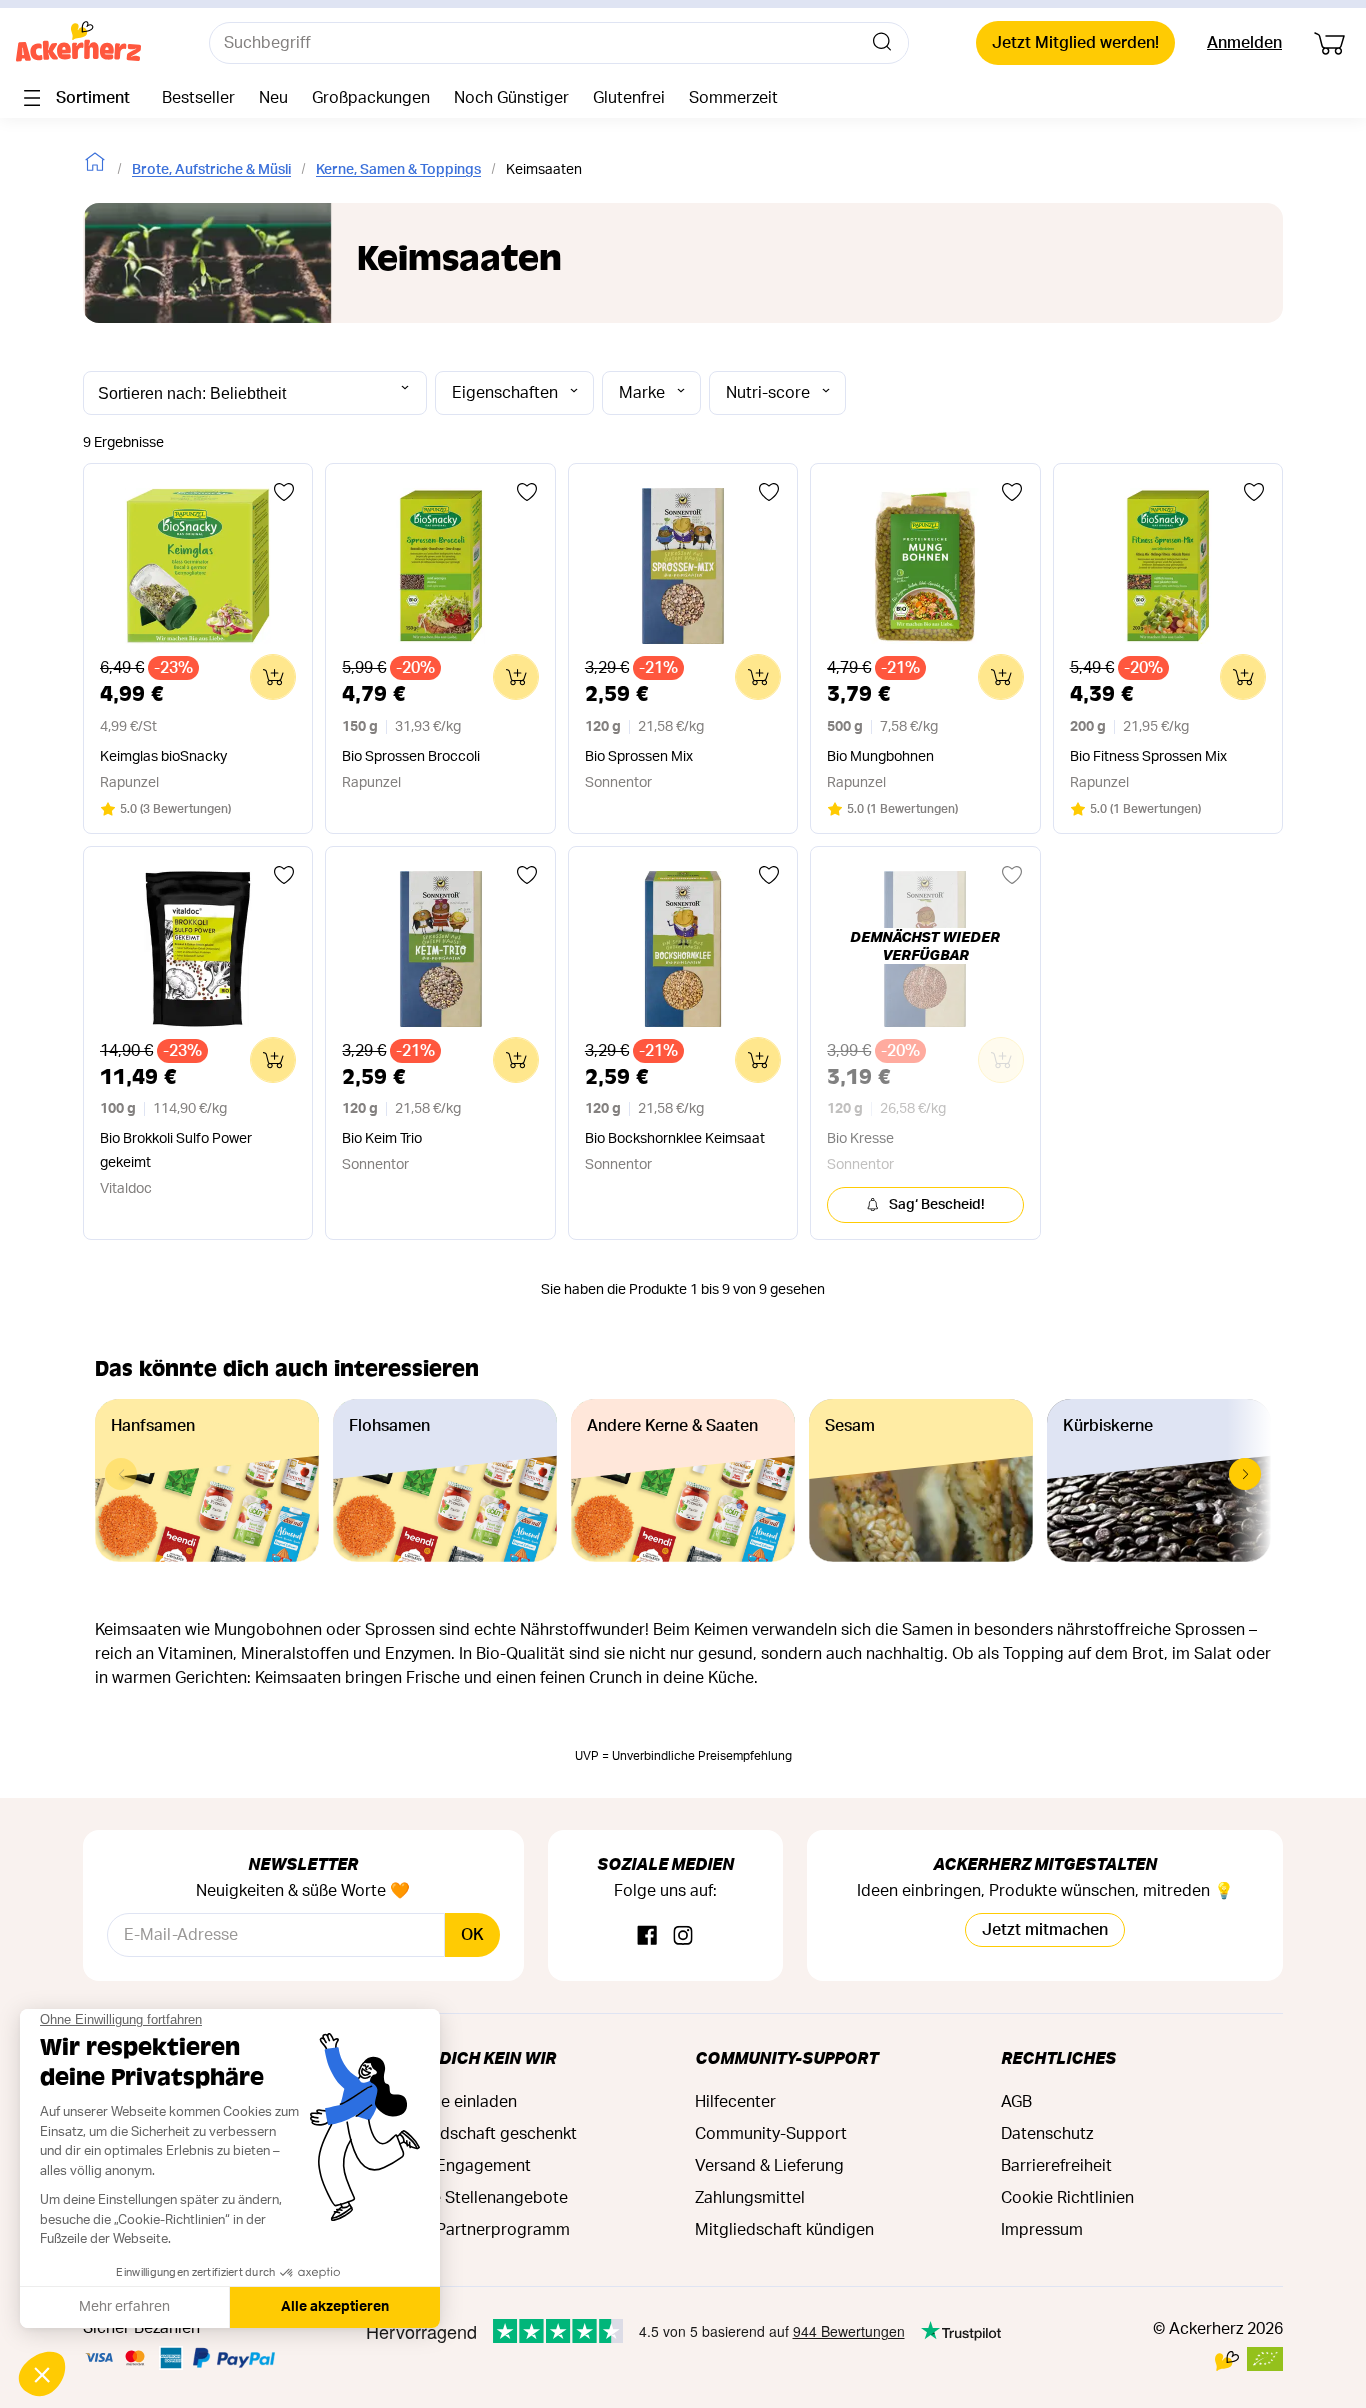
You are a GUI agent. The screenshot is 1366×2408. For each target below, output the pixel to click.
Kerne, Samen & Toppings (398, 170)
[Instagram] (683, 1936)
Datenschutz (1047, 2134)
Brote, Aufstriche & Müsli (211, 170)
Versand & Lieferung (769, 2166)
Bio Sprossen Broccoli (411, 757)
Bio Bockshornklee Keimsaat (675, 1139)
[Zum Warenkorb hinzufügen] (273, 677)
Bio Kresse (860, 1139)
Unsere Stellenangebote (478, 2198)
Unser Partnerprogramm (479, 2230)
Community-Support (786, 2057)
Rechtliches (1058, 2057)
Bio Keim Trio (382, 1139)
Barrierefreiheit (1056, 2166)
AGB (1016, 2102)
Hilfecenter (735, 2102)
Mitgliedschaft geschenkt (483, 2134)
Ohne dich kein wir (472, 2057)
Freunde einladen (453, 2102)
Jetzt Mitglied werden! (1075, 43)
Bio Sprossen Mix (639, 757)
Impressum (1042, 2230)
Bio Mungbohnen (880, 757)
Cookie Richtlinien (1067, 2198)
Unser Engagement (460, 2166)
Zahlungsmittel (750, 2198)
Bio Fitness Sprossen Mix (1148, 757)
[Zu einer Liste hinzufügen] (284, 492)
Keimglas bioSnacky (163, 757)
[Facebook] (647, 1936)
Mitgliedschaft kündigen (784, 2230)
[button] (1245, 1474)
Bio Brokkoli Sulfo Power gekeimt (176, 1151)
